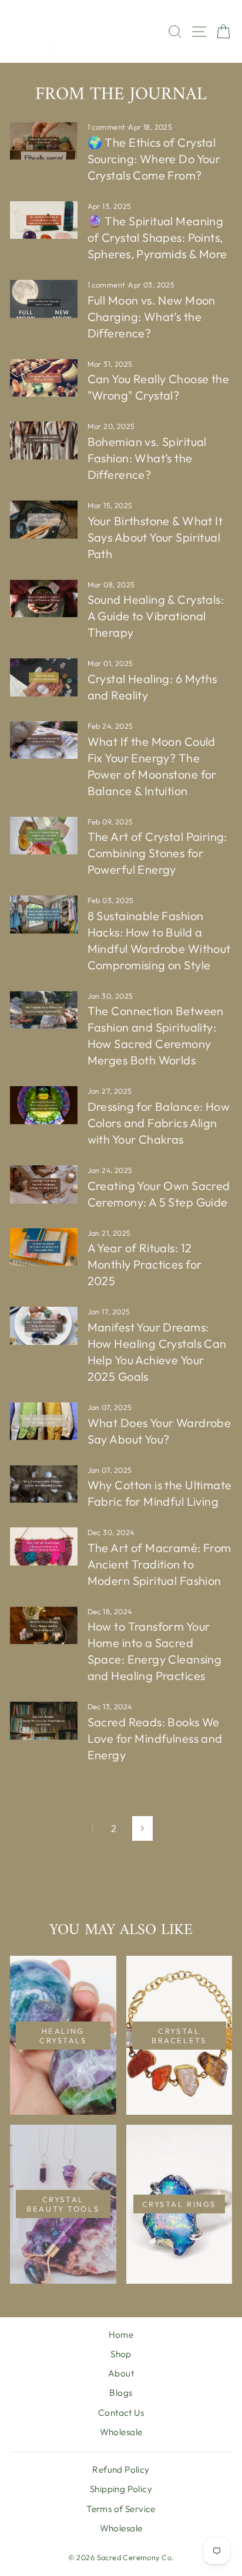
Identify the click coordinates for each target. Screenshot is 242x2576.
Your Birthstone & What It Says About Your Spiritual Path (155, 537)
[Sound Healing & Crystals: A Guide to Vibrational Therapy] (44, 599)
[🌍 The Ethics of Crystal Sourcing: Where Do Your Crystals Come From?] (44, 141)
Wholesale (121, 2432)
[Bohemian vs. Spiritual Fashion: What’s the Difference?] (44, 440)
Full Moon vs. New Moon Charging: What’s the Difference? (152, 317)
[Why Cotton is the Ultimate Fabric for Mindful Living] (44, 1484)
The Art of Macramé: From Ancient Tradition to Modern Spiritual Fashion (159, 1564)
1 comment (107, 127)
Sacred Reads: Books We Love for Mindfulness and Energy (155, 1738)
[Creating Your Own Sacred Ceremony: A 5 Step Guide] (44, 1184)
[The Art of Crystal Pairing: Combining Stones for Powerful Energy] (44, 836)
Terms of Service (121, 2509)
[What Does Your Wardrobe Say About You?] (44, 1421)
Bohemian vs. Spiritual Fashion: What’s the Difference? (147, 458)
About (121, 2373)
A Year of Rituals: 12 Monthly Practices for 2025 (145, 1264)
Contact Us (121, 2413)
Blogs (121, 2393)
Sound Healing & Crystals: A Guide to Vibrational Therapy (156, 616)
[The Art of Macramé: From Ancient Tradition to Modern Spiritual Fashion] (44, 1546)
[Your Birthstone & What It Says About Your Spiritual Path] (44, 519)
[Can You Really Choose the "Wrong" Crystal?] (44, 378)
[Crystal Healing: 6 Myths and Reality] (44, 677)
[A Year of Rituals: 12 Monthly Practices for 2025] (44, 1247)
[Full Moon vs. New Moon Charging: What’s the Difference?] (44, 299)
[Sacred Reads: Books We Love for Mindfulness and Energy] (44, 1720)
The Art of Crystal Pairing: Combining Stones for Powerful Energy (157, 853)
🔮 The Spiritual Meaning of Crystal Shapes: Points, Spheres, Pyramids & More (157, 237)
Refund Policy (121, 2469)
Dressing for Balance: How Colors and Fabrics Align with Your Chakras (159, 1123)
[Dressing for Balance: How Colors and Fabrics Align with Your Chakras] (44, 1105)
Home (121, 2335)
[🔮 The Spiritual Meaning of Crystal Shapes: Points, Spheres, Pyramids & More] (44, 220)
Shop (121, 2354)
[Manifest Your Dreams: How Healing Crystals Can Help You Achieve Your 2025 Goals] (44, 1326)
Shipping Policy (121, 2489)
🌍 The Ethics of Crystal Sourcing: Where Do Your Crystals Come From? (154, 159)
